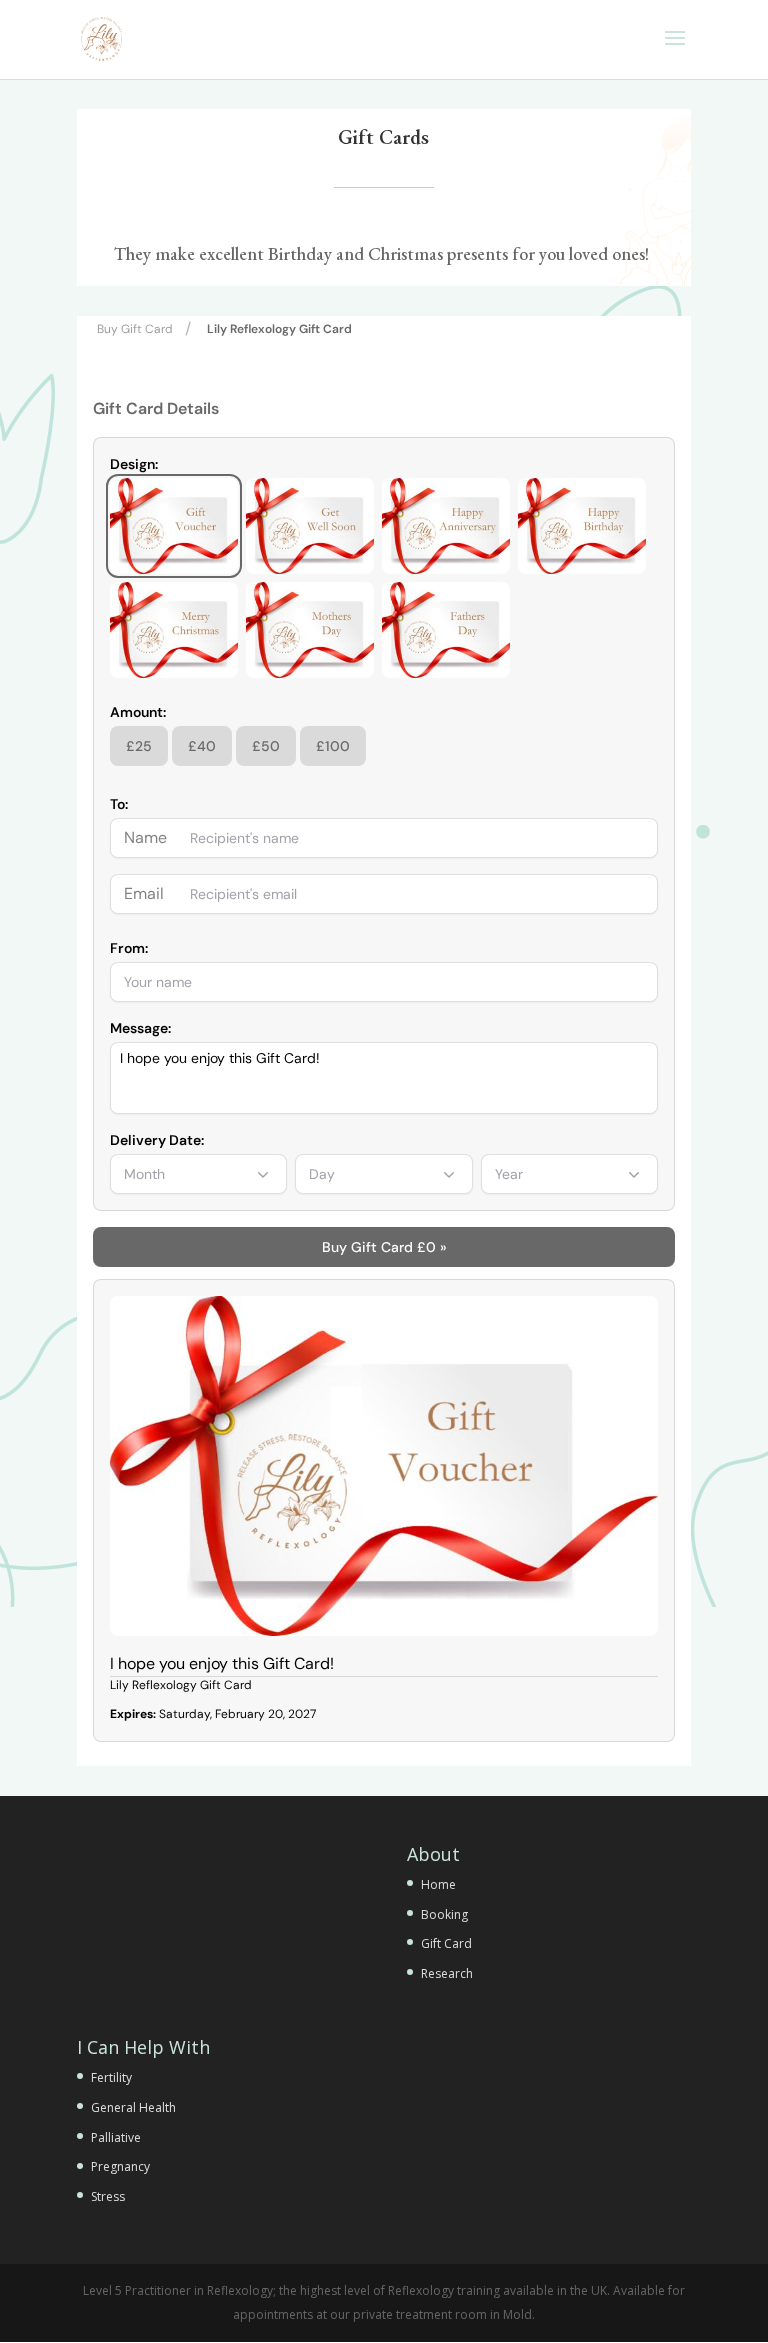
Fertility (111, 2077)
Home (438, 1884)
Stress (108, 2196)
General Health (133, 2107)
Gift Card (446, 1943)
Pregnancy (120, 2166)
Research (447, 1973)
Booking (444, 1914)
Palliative (116, 2137)
